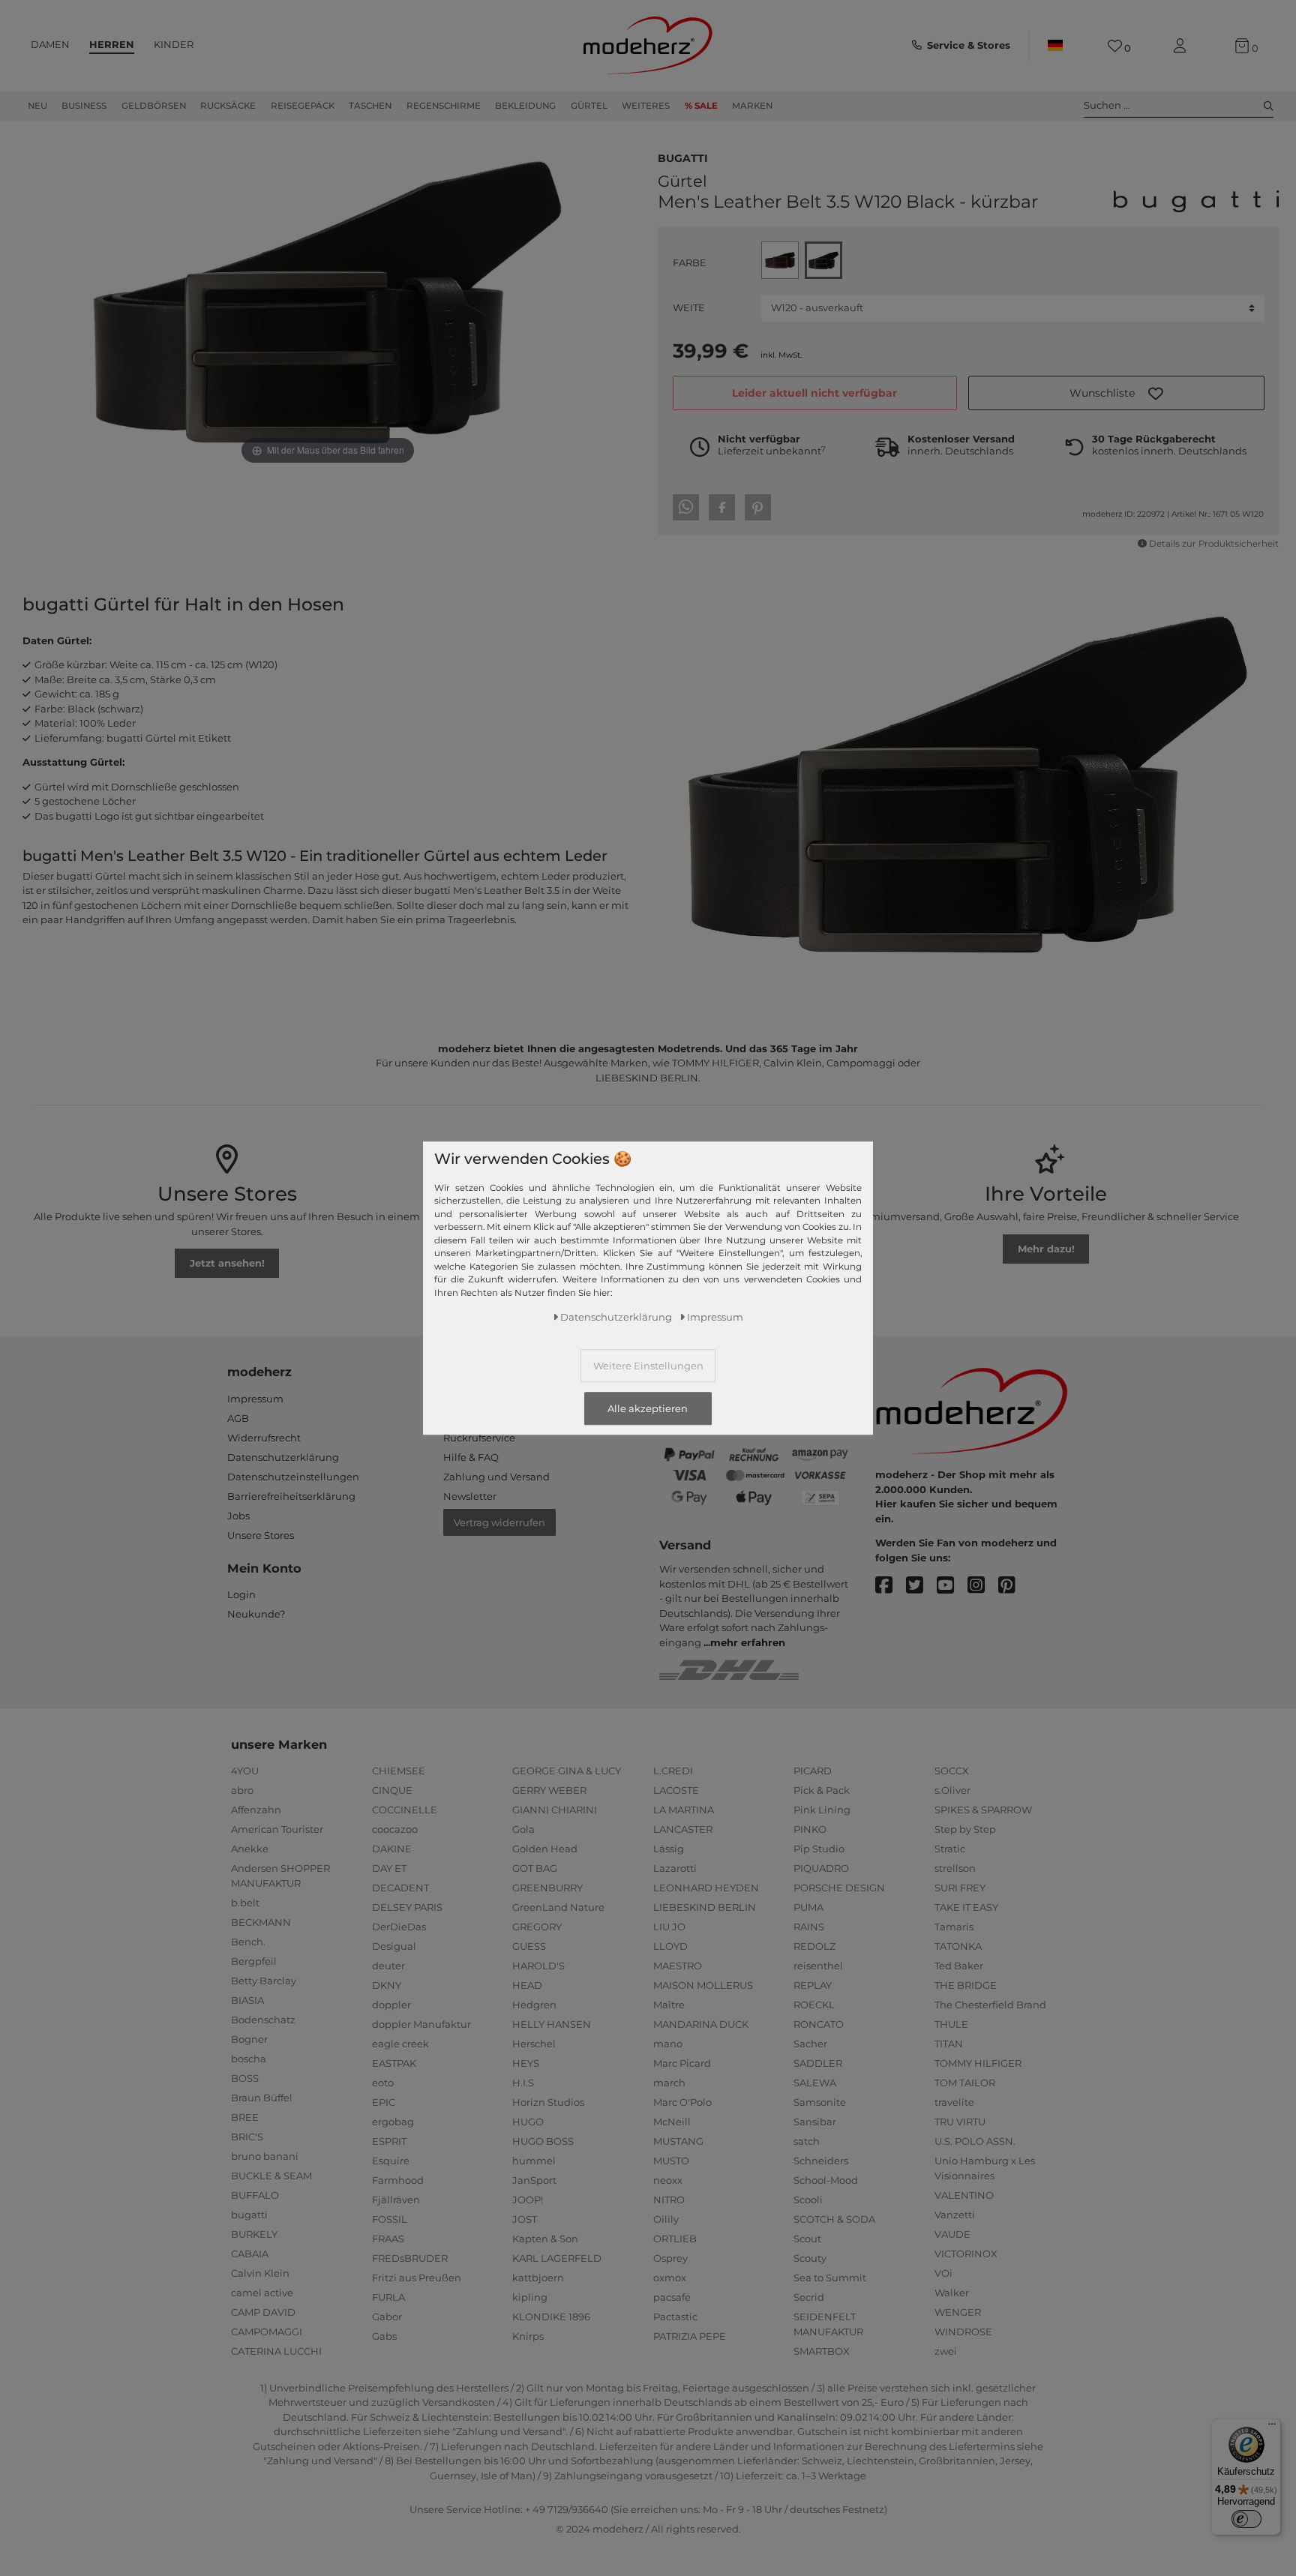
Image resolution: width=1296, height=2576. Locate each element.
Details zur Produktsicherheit (1214, 544)
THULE (951, 2024)
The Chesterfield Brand (990, 2005)
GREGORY (537, 1927)
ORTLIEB (675, 2239)
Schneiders (821, 2161)
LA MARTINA (684, 1810)
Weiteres (646, 106)
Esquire (391, 2161)
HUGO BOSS (543, 2141)
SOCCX (952, 1771)
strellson (955, 1868)
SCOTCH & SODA (834, 2219)
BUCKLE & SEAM (271, 2176)
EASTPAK (394, 2063)
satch (807, 2141)
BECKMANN (261, 1922)
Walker (952, 2293)
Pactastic (675, 2317)
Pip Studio (819, 1849)
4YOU (245, 1771)
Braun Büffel (262, 2098)
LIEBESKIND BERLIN (705, 1907)
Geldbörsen (154, 106)
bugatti (683, 157)
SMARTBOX (822, 2351)
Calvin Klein (260, 2273)
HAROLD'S (538, 1966)
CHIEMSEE (399, 1771)
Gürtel (589, 106)
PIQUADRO (821, 1868)
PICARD (813, 1771)
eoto (383, 2083)
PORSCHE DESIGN (839, 1888)
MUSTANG (678, 2141)
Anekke (250, 1849)
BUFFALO (255, 2195)
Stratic (950, 1849)
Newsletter (470, 1496)
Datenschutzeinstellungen (293, 1477)
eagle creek (400, 2044)
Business (84, 106)
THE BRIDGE (966, 1985)
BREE (245, 2117)
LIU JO (669, 1927)
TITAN (949, 2044)
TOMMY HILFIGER (978, 2063)
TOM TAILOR (965, 2083)
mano (668, 2044)
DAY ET (389, 1868)
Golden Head (545, 1849)
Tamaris (954, 1927)
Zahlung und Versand (496, 1477)
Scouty (810, 2258)
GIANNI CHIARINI (555, 1810)
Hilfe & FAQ (471, 1457)
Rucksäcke (228, 106)
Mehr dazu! (1046, 1249)
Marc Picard (682, 2063)
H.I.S (523, 2083)
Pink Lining (822, 1810)
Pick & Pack (822, 1790)
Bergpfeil (254, 1961)
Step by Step (965, 1829)
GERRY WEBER (549, 1790)
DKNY (387, 1985)
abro (242, 1790)
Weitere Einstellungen (648, 1365)
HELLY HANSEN (552, 2024)
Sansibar (815, 2122)
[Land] (1055, 46)
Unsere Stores (261, 1535)
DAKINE (392, 1849)
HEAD (527, 1985)
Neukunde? (256, 1614)
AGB (238, 1418)
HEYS (526, 2063)
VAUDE (952, 2234)
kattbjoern (538, 2278)
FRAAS (388, 2239)
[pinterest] (1014, 1586)
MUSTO (671, 2161)
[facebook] (891, 1586)
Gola (523, 1829)
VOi (943, 2273)
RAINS (809, 1927)
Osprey (670, 2258)
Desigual (394, 1946)
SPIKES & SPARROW (983, 1810)
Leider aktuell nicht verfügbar (814, 393)
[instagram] (983, 1586)
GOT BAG (535, 1868)
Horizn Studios (548, 2102)
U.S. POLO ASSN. (975, 2141)
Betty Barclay (264, 1981)
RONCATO (819, 2024)
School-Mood (826, 2180)
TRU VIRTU (960, 2122)
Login (241, 1594)
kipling (530, 2297)
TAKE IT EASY (966, 1907)
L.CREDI (673, 1771)
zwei (946, 2351)
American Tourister (277, 1829)
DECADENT (400, 1888)
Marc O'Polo (682, 2102)
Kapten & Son (545, 2239)
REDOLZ (814, 1946)
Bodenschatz (263, 2020)
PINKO (810, 1829)
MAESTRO (678, 1966)
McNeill (672, 2122)
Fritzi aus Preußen (417, 2278)
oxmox (670, 2278)
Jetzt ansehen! (227, 1263)
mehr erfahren (748, 1642)
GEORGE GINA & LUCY (567, 1771)
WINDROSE (963, 2332)
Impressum (255, 1399)
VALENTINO (964, 2195)
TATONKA (958, 1946)
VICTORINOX (966, 2254)
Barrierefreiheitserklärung (291, 1496)
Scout (807, 2239)
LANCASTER (683, 1829)
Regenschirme (444, 106)
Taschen (370, 106)
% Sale (701, 106)
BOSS (245, 2078)
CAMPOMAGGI (267, 2332)
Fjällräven (396, 2200)
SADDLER (818, 2063)
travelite (954, 2102)
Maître (669, 2005)
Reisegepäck (303, 106)
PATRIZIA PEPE (690, 2336)
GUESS (529, 1946)
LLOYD (670, 1946)
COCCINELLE (405, 1810)
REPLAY (813, 1985)
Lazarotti (675, 1868)
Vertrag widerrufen (499, 1522)
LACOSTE (676, 1790)
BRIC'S (247, 2137)
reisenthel (818, 1966)
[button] (1116, 393)
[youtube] (952, 1586)
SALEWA (815, 2083)
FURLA (388, 2297)
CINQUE (392, 1790)
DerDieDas (399, 1927)
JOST (525, 2219)
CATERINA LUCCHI (276, 2351)
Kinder (174, 44)
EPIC (384, 2102)
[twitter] (921, 1586)
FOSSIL (390, 2219)
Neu (37, 106)
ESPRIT (389, 2141)
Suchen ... (1107, 105)
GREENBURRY (547, 1888)
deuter (388, 1966)
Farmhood (398, 2180)
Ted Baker (959, 1966)
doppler (391, 2005)
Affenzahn (256, 1810)
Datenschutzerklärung (283, 1457)
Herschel (534, 2044)
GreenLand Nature (558, 1907)
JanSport (534, 2180)
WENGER (958, 2312)
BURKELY (254, 2234)
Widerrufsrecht (264, 1438)
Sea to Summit (830, 2278)
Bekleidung (525, 106)
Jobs (238, 1516)
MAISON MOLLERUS (703, 1985)
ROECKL (814, 2005)
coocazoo (395, 1829)
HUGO (528, 2122)
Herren (112, 44)
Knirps (528, 2336)
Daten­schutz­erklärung (616, 1316)
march (669, 2083)
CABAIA (250, 2254)
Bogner (249, 2039)
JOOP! (528, 2200)
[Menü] (1272, 2428)
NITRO (669, 2200)
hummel (534, 2161)
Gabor (387, 2317)
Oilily (666, 2219)
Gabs (384, 2336)
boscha (249, 2059)
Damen (50, 44)
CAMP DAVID (263, 2312)
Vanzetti (955, 2215)
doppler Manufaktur (421, 2024)
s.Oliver (952, 1790)
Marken (752, 106)
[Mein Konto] (1183, 46)
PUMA (808, 1907)
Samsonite (820, 2102)
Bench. (248, 1942)
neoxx (668, 2180)
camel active (262, 2293)
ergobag (393, 2122)
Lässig (669, 1849)
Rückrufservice (479, 1438)
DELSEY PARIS (407, 1907)
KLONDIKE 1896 (551, 2317)
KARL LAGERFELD (557, 2258)
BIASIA (247, 2000)
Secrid (809, 2297)
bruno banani (265, 2156)
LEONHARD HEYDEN (706, 1888)
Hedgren (534, 2005)
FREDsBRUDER (410, 2258)
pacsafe (672, 2297)
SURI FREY (960, 1888)
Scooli (808, 2200)
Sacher (810, 2044)
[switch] (1246, 2519)
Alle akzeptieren (648, 1408)
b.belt (245, 1903)
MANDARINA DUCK (701, 2024)
